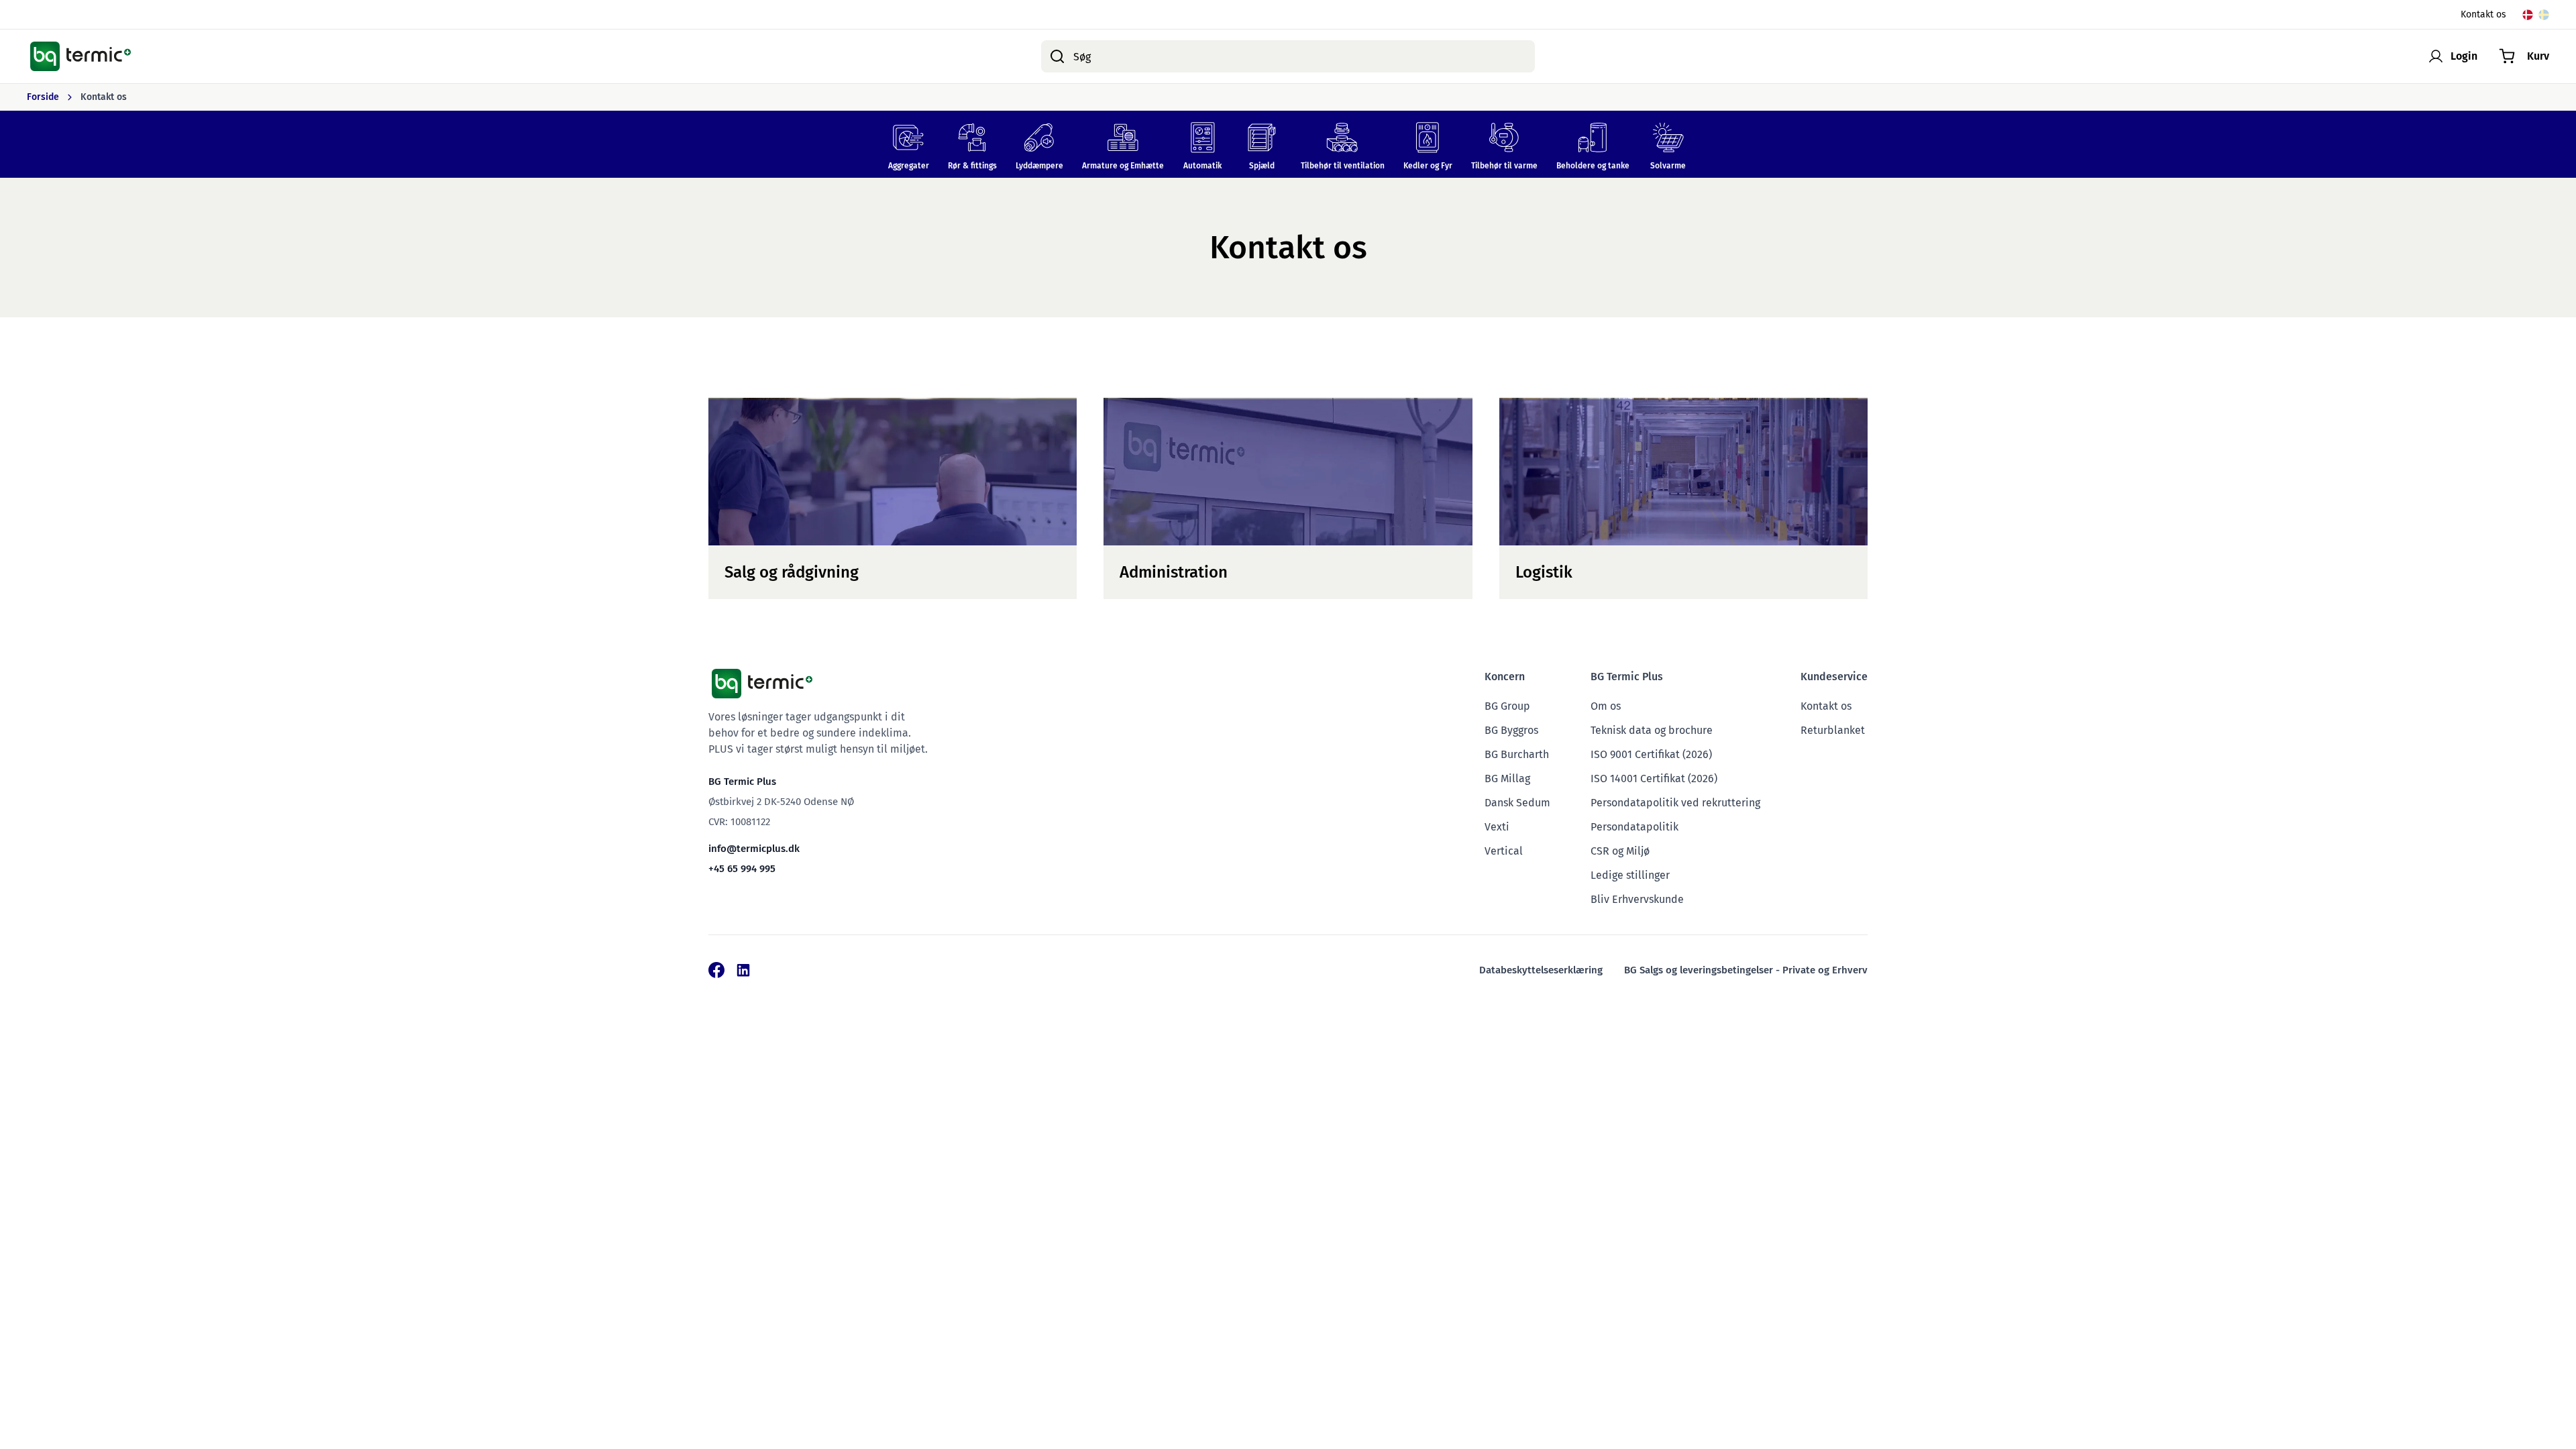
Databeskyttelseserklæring (1541, 970)
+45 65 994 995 (742, 869)
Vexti (1497, 827)
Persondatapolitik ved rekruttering (1675, 803)
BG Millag (1507, 779)
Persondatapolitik (1634, 827)
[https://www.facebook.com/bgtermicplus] (716, 970)
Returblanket (1833, 730)
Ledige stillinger (1630, 875)
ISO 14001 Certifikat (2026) (1654, 779)
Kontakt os (2483, 14)
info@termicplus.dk (754, 849)
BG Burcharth (1517, 754)
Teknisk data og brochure (1652, 730)
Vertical (1504, 851)
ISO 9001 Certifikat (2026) (1651, 754)
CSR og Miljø (1620, 851)
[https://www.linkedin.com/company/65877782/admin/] (743, 970)
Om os (1606, 706)
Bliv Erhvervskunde (1637, 899)
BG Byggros (1511, 730)
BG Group (1507, 706)
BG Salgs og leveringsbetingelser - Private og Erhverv (1746, 970)
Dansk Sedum (1517, 803)
